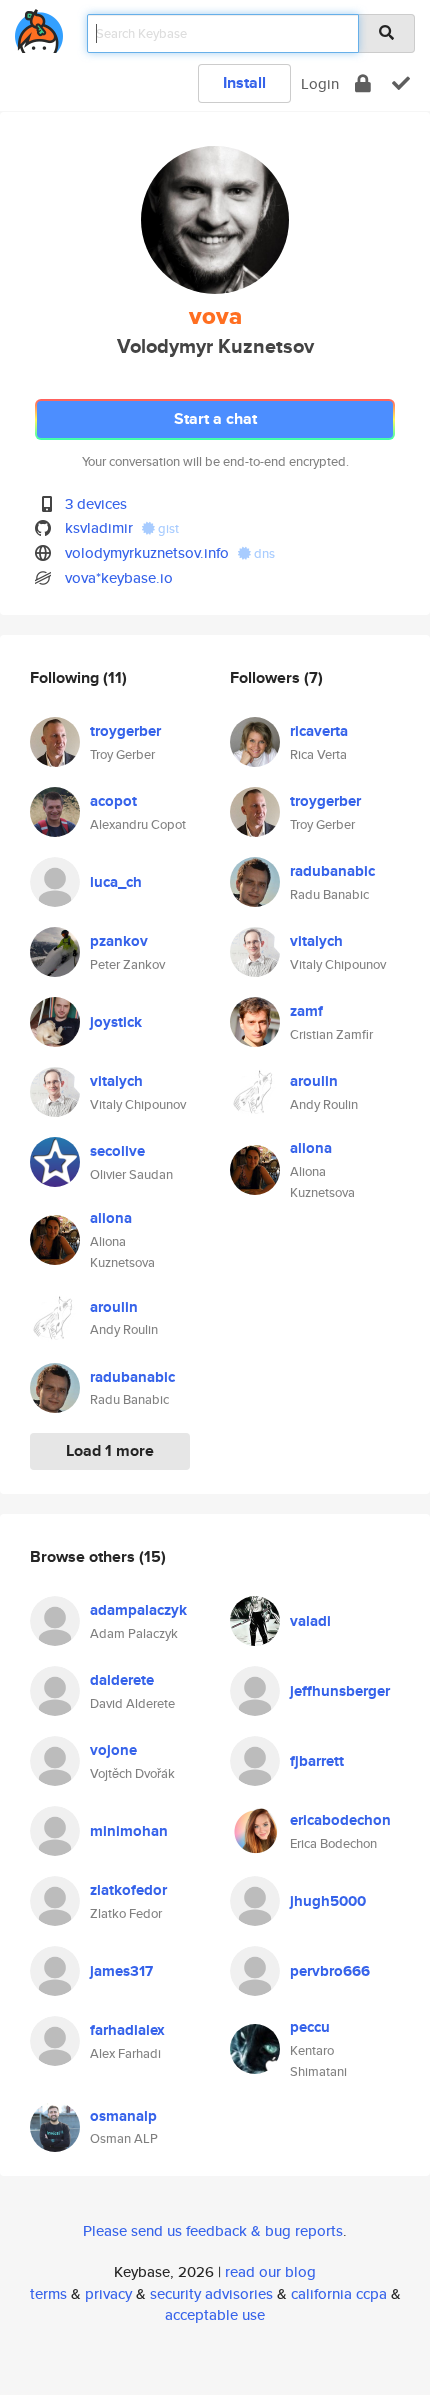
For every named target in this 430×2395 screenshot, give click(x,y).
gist (167, 528)
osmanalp (123, 2116)
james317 (121, 1971)
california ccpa (339, 2293)
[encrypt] (363, 83)
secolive (117, 1151)
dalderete (122, 1680)
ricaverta (319, 731)
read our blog (270, 2271)
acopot (113, 801)
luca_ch (116, 882)
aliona (111, 1218)
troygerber (125, 731)
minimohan (129, 1831)
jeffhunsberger (340, 1691)
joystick (116, 1022)
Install (244, 82)
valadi (310, 1621)
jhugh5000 (328, 1901)
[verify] (401, 83)
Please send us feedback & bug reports (213, 2230)
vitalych (116, 1081)
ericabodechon (340, 1820)
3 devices (96, 503)
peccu (310, 2027)
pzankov (119, 941)
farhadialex (127, 2030)
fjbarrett (317, 1761)
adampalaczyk (138, 1610)
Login (320, 83)
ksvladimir (99, 527)
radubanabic (132, 1377)
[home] (39, 27)
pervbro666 (330, 1971)
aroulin (114, 1307)
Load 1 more (110, 1450)
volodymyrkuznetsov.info (147, 552)
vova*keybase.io (119, 577)
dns (263, 553)
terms (48, 2293)
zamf (306, 1011)
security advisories (211, 2293)
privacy (108, 2293)
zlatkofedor (128, 1890)
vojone (113, 1750)
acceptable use (215, 2314)
